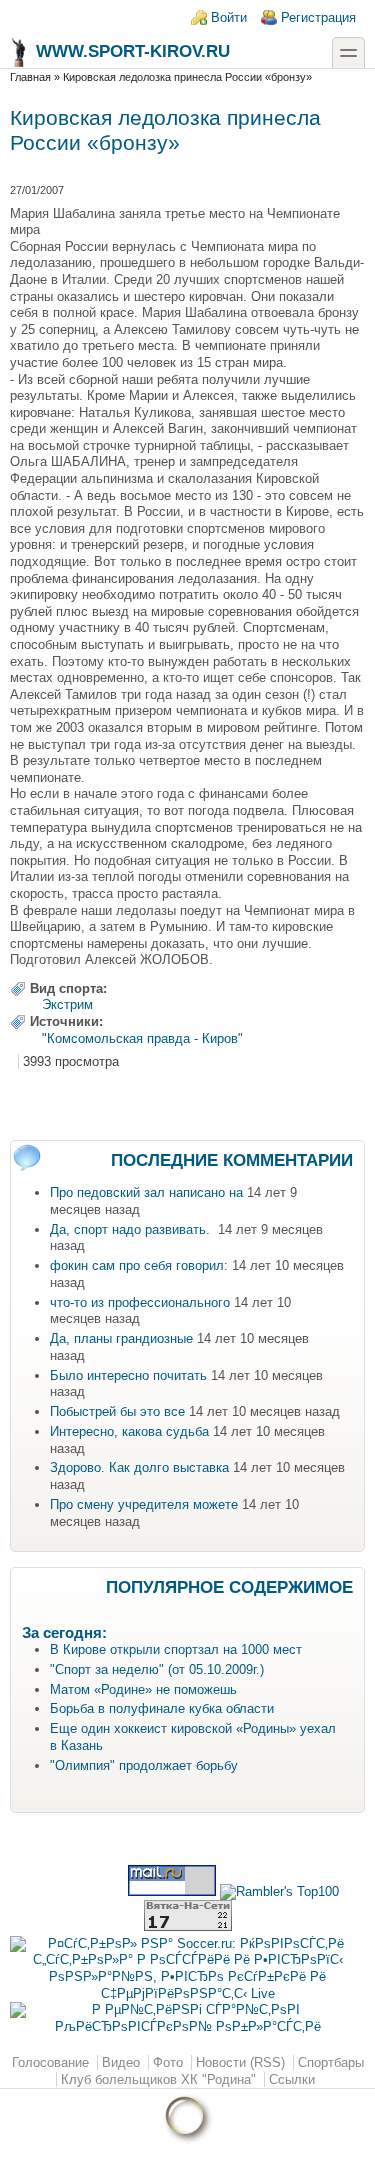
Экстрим (67, 1004)
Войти (229, 17)
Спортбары (331, 2062)
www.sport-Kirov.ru (133, 51)
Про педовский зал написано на (146, 1192)
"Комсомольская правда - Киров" (142, 1038)
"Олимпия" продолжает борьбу (144, 1765)
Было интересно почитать (128, 1375)
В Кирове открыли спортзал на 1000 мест (176, 1649)
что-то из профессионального (140, 1302)
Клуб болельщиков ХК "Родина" (158, 2079)
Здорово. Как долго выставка (139, 1467)
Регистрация (318, 17)
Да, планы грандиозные (121, 1338)
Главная (30, 77)
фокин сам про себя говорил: (139, 1265)
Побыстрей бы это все (117, 1411)
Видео (121, 2062)
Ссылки (292, 2079)
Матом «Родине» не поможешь (143, 1689)
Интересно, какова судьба (129, 1431)
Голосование (50, 2062)
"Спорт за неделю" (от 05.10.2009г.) (157, 1669)
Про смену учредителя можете (144, 1504)
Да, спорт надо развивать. (132, 1229)
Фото (168, 2062)
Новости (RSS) (240, 2062)
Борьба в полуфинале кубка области (162, 1708)
